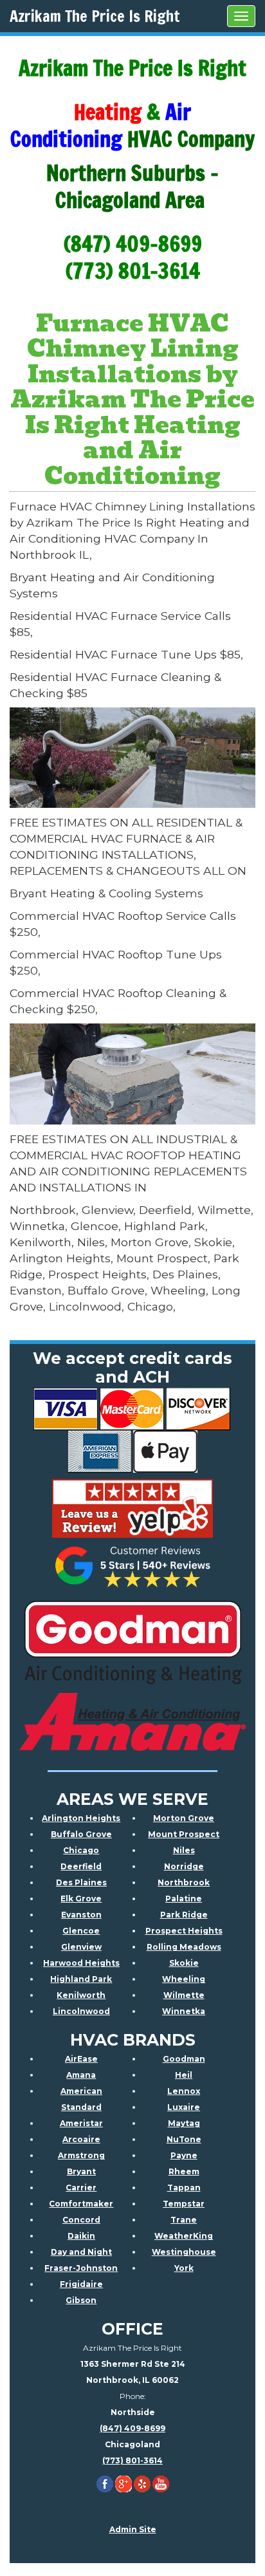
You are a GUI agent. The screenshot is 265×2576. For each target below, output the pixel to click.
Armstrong (81, 2155)
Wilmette (184, 1995)
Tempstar (184, 2204)
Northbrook (184, 1882)
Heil (184, 2075)
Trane (184, 2220)
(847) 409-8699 (132, 2428)
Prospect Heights (184, 1931)
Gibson (81, 2300)
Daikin (81, 2236)
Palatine (184, 1899)
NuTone (184, 2139)
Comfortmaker (81, 2204)
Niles (184, 1850)
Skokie (184, 1963)
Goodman (184, 2059)
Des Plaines (81, 1882)
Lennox (184, 2091)
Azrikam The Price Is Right (95, 16)
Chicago (81, 1850)
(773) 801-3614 (132, 2460)
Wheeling (184, 1979)
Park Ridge (184, 1915)
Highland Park (81, 1979)
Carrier (81, 2188)
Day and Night (81, 2252)
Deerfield (81, 1866)
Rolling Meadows (184, 1947)
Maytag (184, 2123)
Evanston (81, 1915)
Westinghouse (184, 2252)
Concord (81, 2220)
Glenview (81, 1947)
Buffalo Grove (81, 1834)
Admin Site (133, 2529)
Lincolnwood (81, 2011)
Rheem (184, 2171)
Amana (81, 2075)
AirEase (81, 2059)
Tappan (184, 2188)
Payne (184, 2155)
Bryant (81, 2171)
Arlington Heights (81, 1818)
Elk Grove (81, 1899)
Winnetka (184, 2011)
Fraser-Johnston (81, 2268)
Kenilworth (81, 1995)
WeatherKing (184, 2236)
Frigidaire (81, 2284)
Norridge (184, 1866)
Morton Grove (184, 1818)
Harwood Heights (81, 1963)
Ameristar (81, 2123)
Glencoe (81, 1931)
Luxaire (184, 2107)
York (184, 2268)
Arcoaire (81, 2139)
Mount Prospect (184, 1834)
